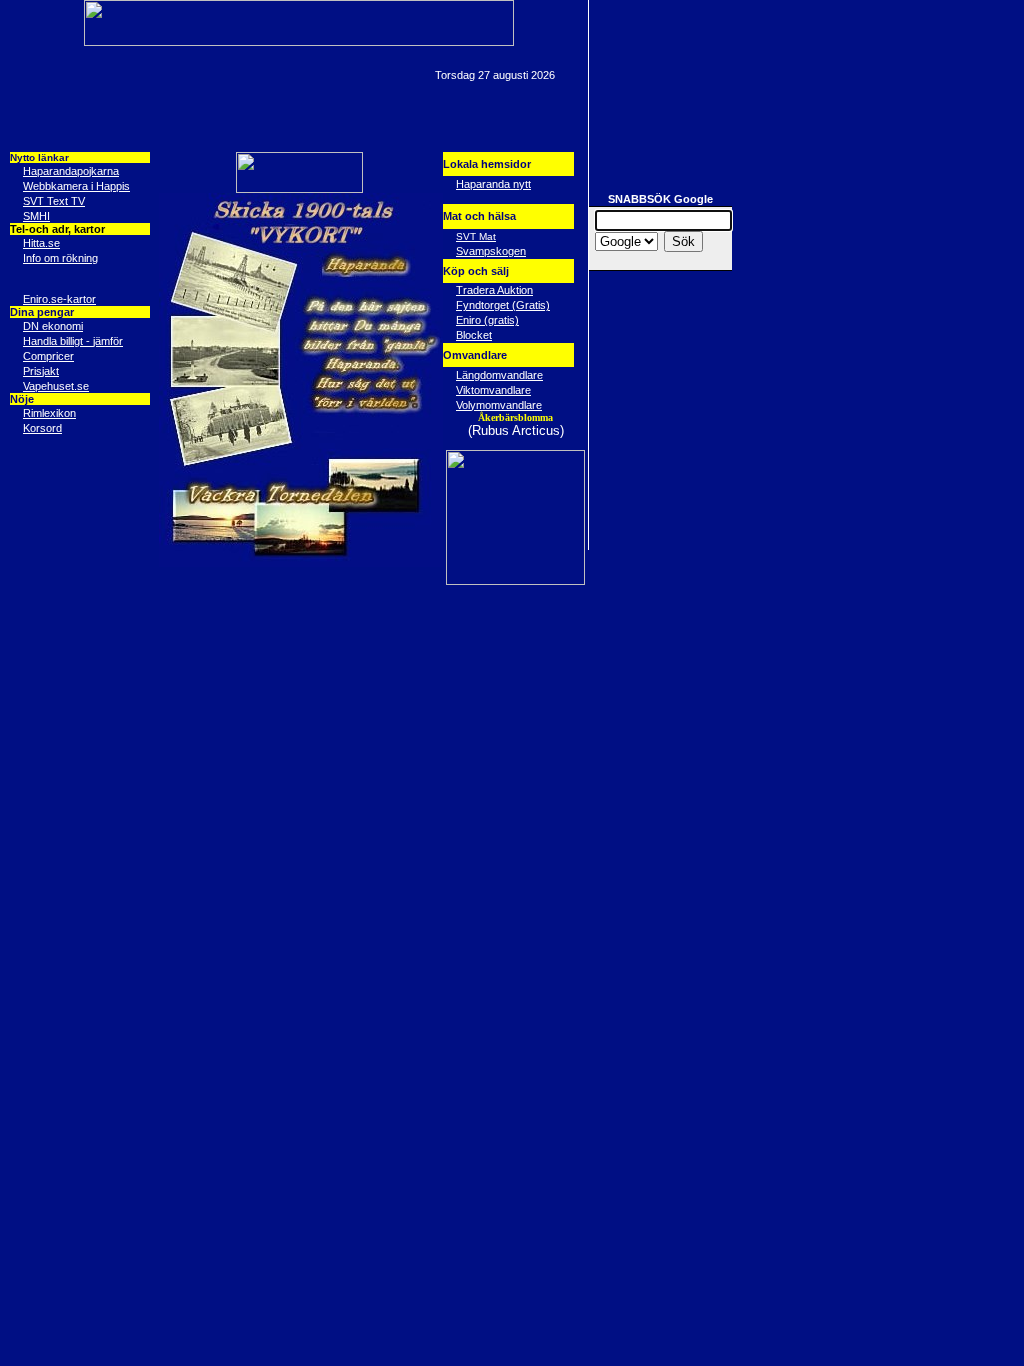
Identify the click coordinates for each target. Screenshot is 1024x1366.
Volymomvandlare (499, 405)
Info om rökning (60, 258)
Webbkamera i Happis (76, 186)
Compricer (48, 356)
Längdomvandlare (499, 375)
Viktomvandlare (493, 390)
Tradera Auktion (494, 290)
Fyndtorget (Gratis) (503, 305)
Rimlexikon (49, 413)
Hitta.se (41, 243)
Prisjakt (41, 371)
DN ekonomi (53, 326)
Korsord (42, 428)
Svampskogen (491, 251)
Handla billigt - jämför (73, 341)
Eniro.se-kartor (59, 299)
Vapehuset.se (56, 386)
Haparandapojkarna (71, 171)
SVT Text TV (54, 201)
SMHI (36, 216)
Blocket (474, 335)
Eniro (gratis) (487, 320)
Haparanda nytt (493, 184)
